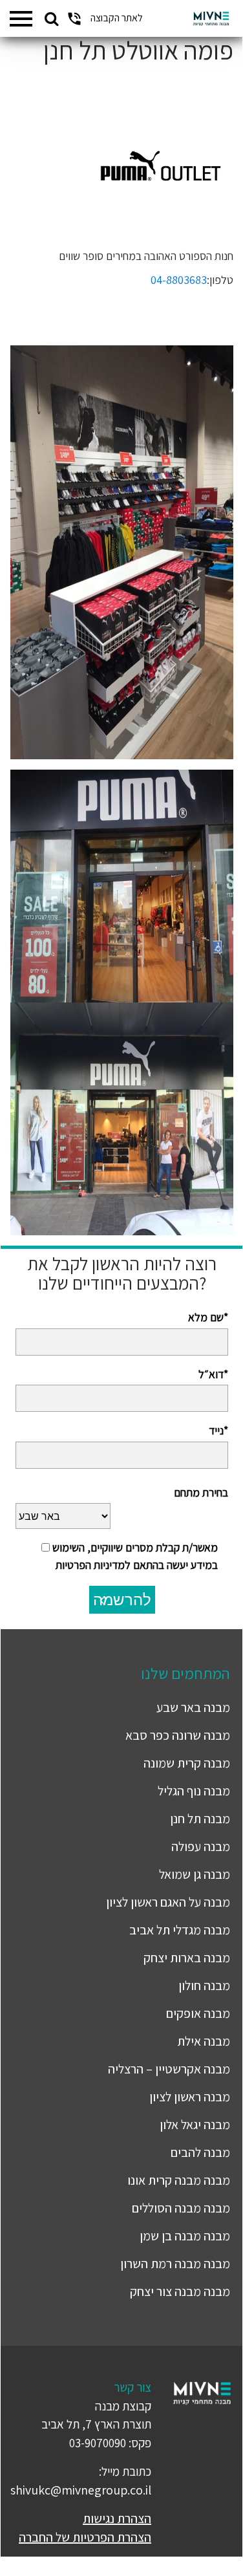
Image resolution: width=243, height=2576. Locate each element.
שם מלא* (208, 1317)
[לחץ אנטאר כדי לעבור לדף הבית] (211, 19)
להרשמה (122, 1600)
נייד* (218, 1430)
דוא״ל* (213, 1374)
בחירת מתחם (201, 1492)
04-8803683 (179, 280)
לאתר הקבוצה (117, 18)
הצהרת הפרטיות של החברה (85, 2537)
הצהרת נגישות (117, 2518)
